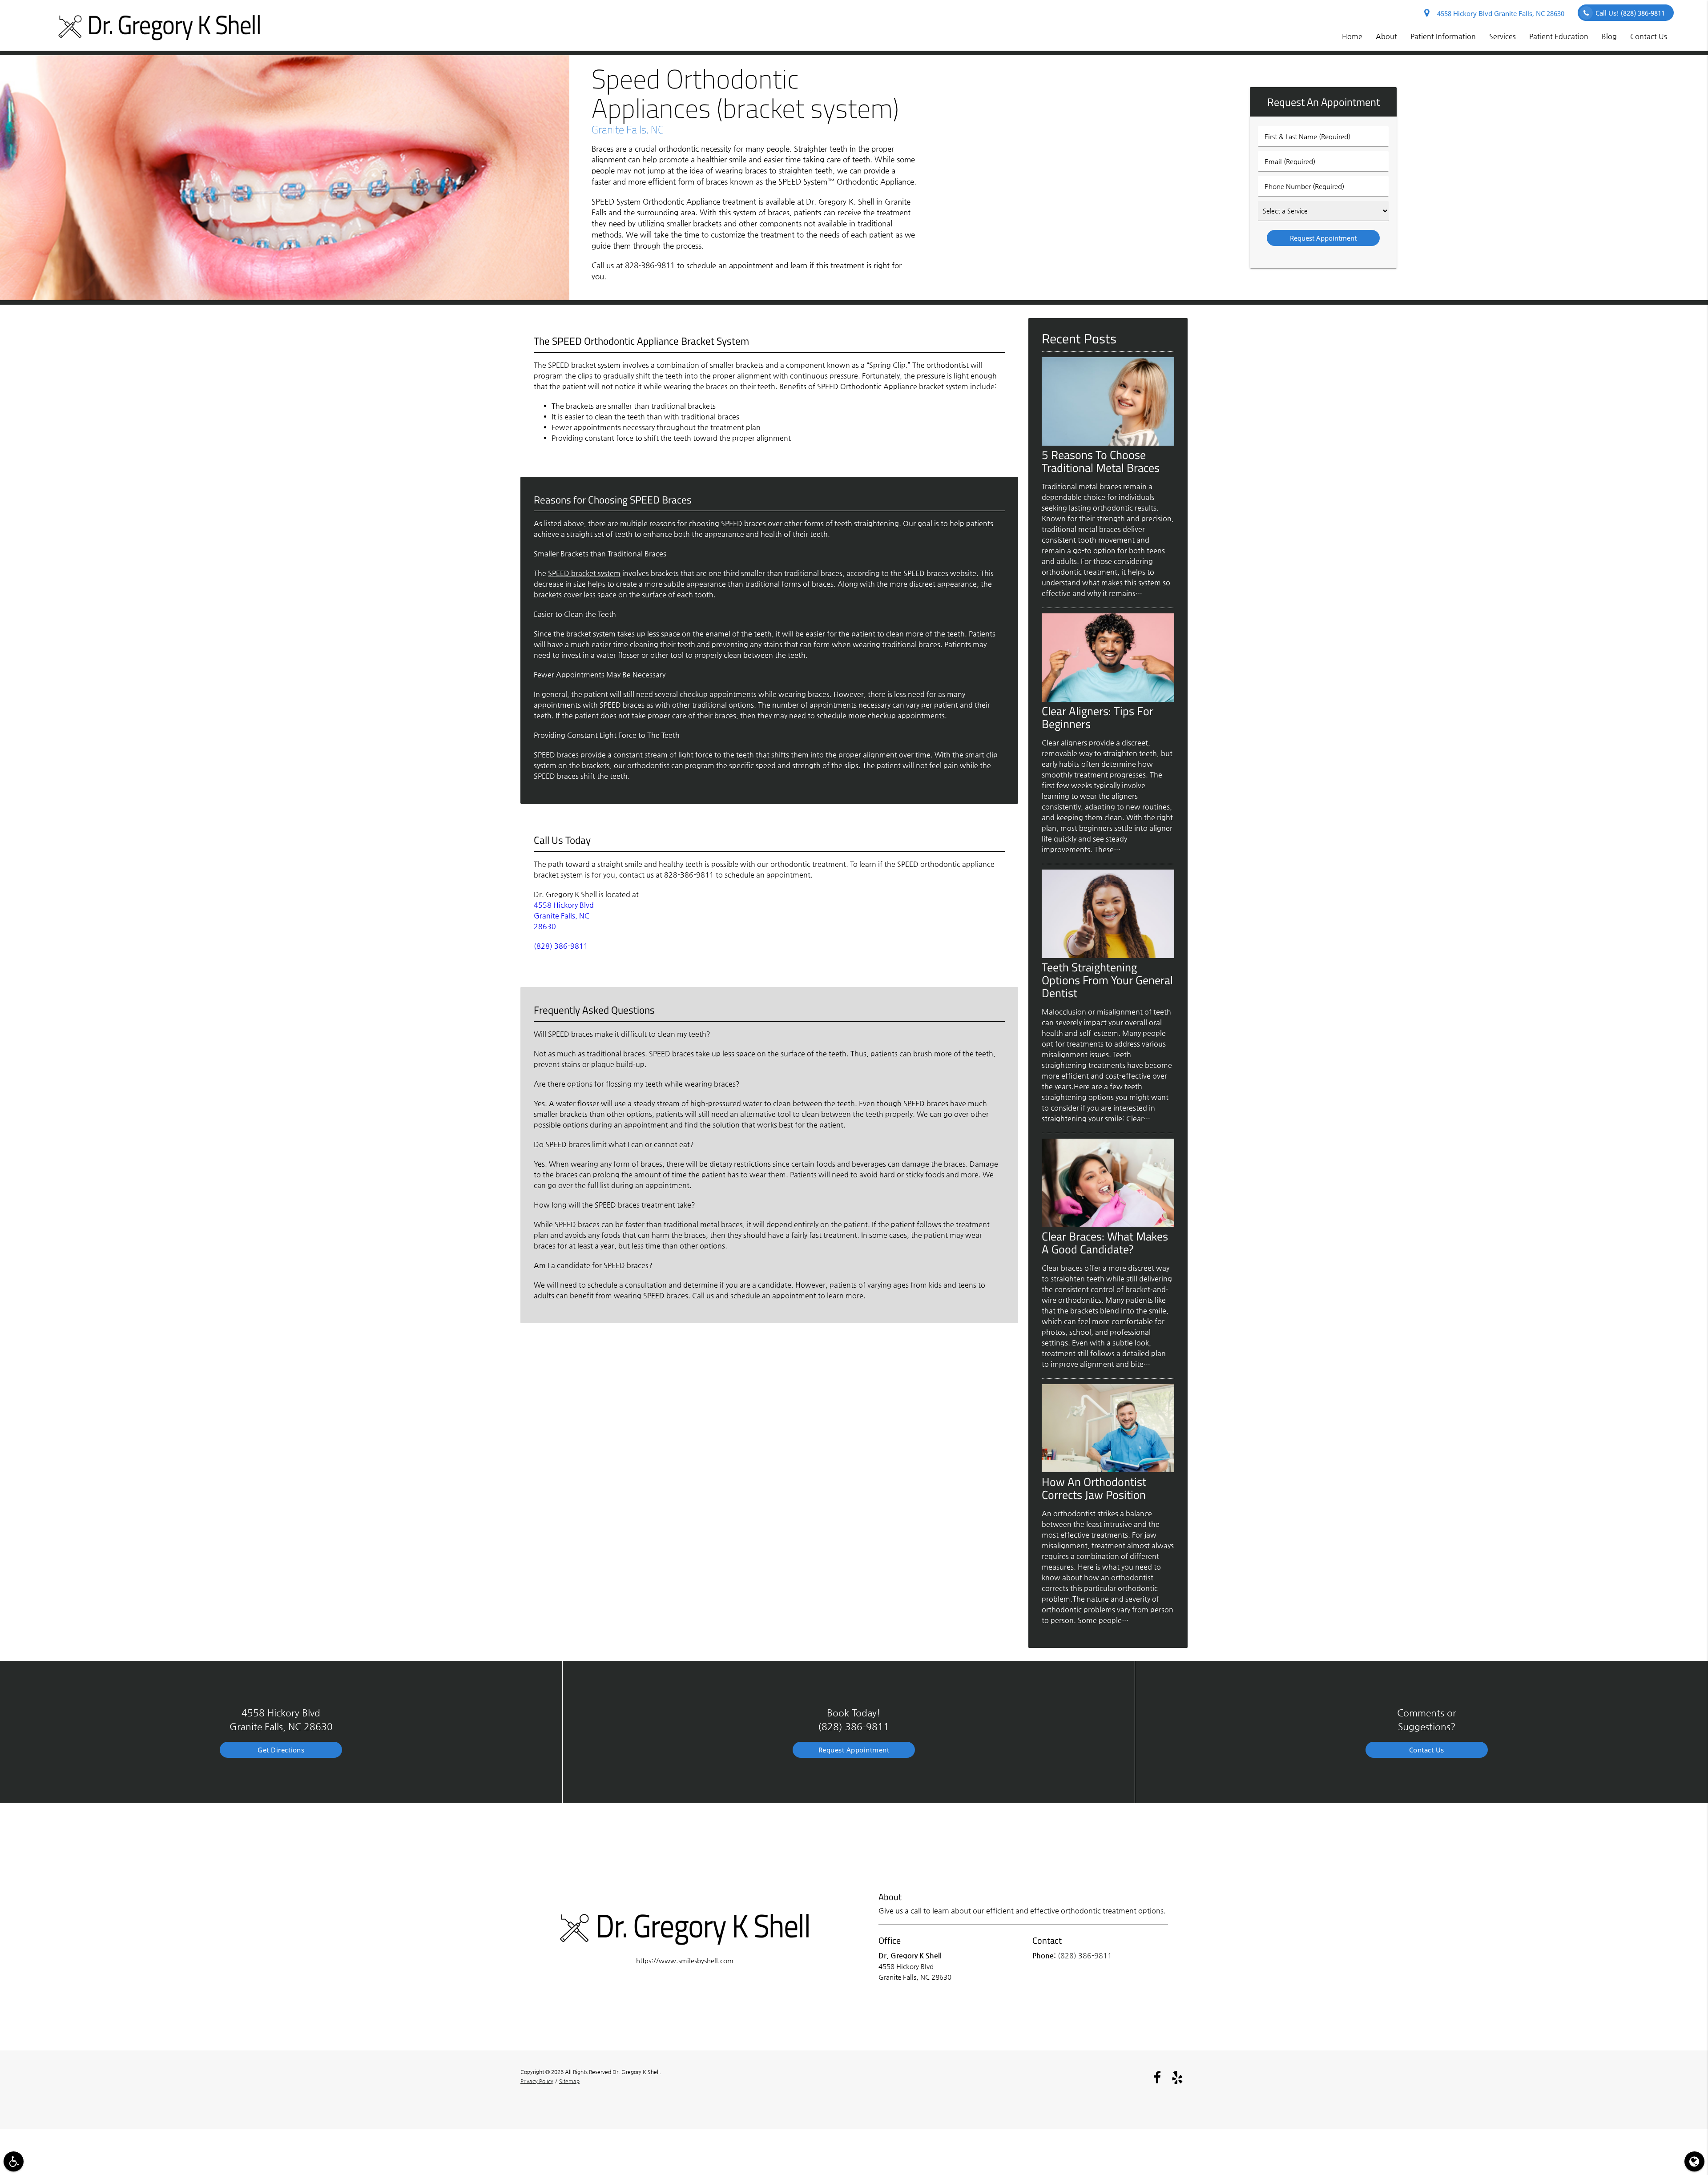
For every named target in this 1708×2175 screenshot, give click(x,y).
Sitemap (569, 2081)
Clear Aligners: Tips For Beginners (1098, 717)
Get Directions (281, 1750)
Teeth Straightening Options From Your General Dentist (1107, 980)
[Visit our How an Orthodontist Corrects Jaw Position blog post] (1108, 1470)
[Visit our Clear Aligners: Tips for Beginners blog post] (1108, 699)
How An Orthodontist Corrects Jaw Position (1094, 1488)
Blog (1609, 36)
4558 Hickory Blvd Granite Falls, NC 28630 (1499, 13)
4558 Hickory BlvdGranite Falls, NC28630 (564, 916)
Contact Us (1649, 36)
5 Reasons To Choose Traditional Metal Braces (1101, 461)
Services (1503, 36)
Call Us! (1630, 13)
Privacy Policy (537, 2081)
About (1386, 36)
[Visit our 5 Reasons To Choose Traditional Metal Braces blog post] (1108, 443)
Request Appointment (854, 1750)
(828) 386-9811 (561, 946)
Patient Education (1559, 36)
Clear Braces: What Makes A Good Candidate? (1105, 1243)
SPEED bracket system (584, 573)
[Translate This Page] (1694, 2161)
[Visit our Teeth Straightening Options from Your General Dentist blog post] (1108, 956)
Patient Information (1443, 36)
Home (1352, 36)
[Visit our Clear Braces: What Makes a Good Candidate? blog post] (1108, 1224)
